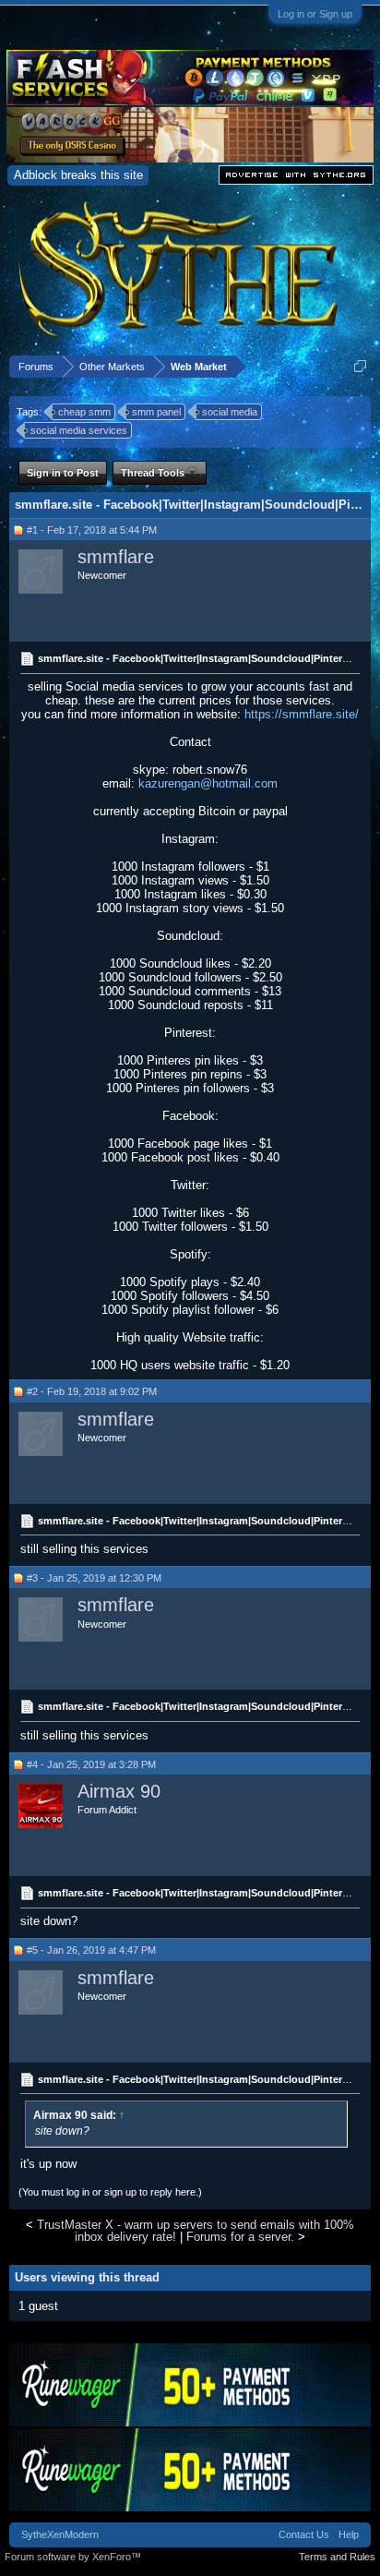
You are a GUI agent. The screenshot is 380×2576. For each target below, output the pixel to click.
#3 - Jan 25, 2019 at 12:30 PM (94, 1578)
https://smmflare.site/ (302, 714)
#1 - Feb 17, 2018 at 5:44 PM (92, 530)
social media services (79, 430)
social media (230, 412)
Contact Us (304, 2534)
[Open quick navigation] (360, 366)
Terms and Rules (337, 2557)
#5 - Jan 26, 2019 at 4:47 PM (91, 1950)
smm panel (156, 412)
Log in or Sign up (315, 14)
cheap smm (84, 412)
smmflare (116, 557)
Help (349, 2534)
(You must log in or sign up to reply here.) (110, 2192)
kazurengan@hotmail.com (208, 783)
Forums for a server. (240, 2237)
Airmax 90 (119, 1791)
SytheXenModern (60, 2534)
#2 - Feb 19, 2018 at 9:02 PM (92, 1391)
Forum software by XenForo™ (73, 2557)
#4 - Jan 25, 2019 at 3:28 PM (91, 1764)
